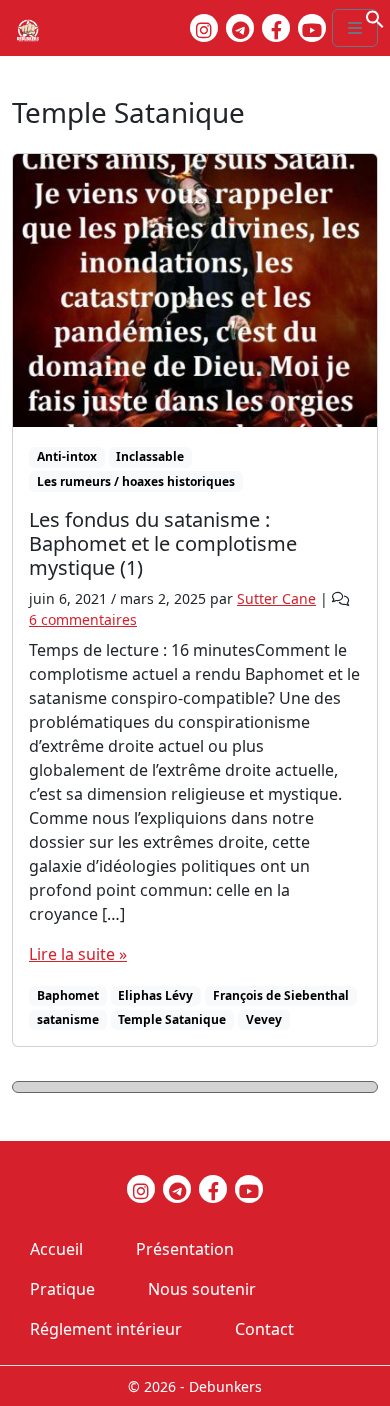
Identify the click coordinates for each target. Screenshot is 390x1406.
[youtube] (312, 28)
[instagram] (204, 28)
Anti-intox (67, 456)
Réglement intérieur (106, 1329)
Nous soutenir (202, 1289)
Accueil (56, 1249)
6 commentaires (83, 619)
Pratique (62, 1289)
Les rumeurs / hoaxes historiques (136, 481)
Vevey (264, 1019)
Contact (264, 1329)
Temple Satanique (172, 1019)
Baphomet (68, 995)
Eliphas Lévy (155, 995)
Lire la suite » (78, 954)
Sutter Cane (276, 598)
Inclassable (150, 456)
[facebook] (276, 28)
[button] (375, 17)
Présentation (185, 1249)
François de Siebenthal (281, 995)
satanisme (68, 1019)
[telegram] (240, 28)
